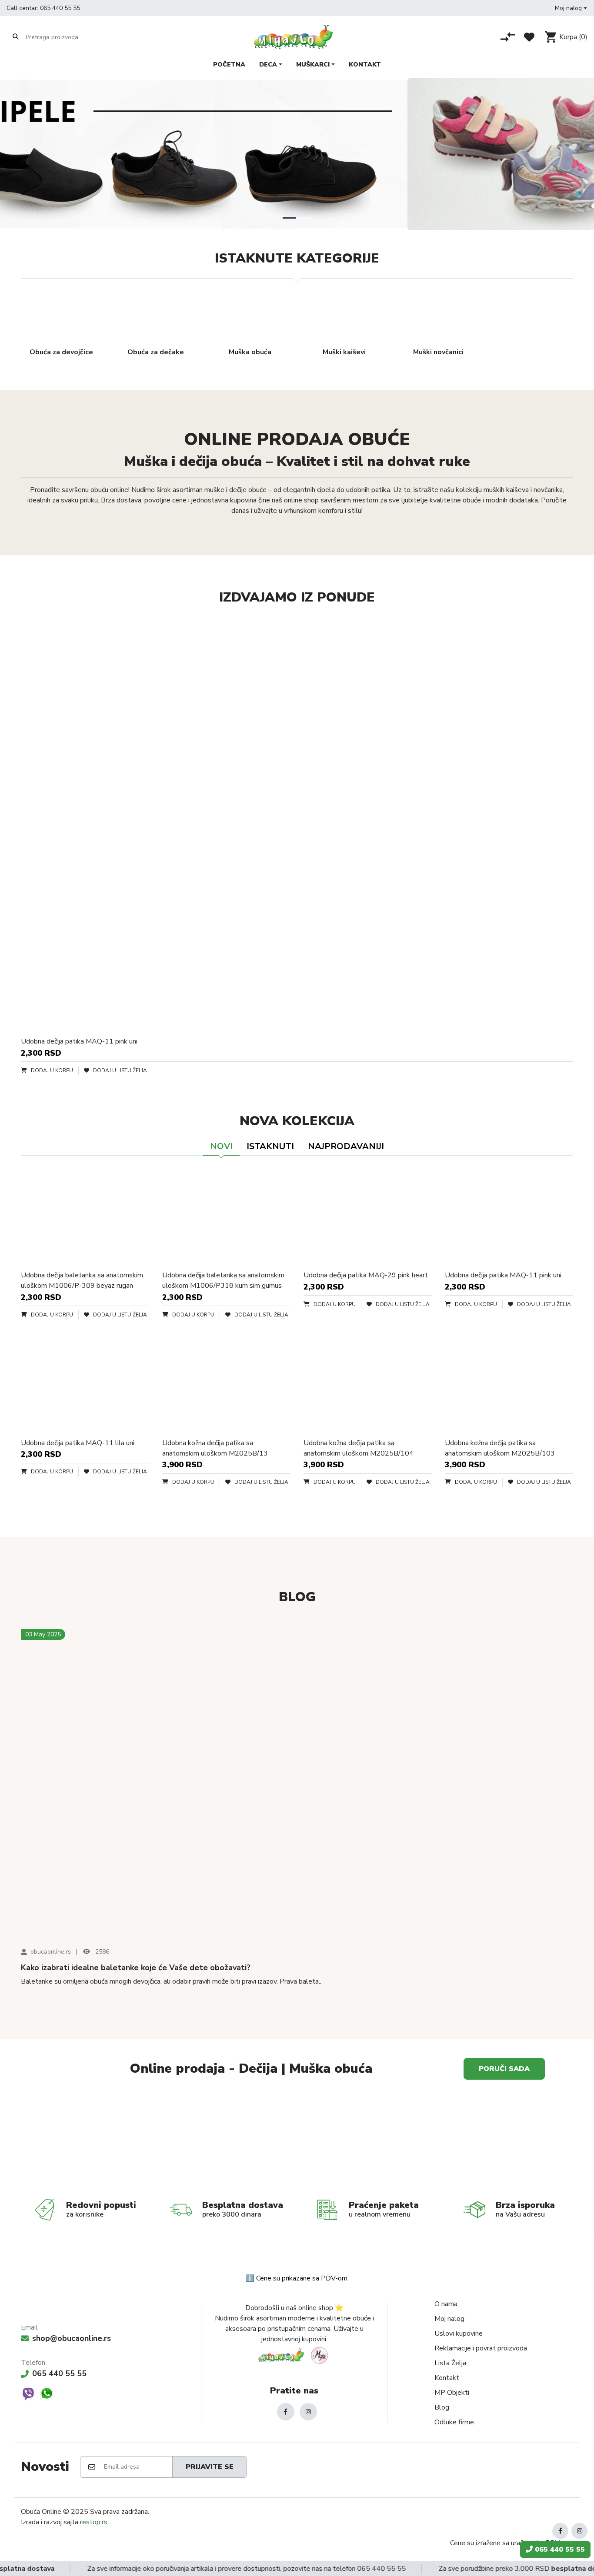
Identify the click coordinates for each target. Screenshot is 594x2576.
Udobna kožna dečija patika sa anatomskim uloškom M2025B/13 (215, 1448)
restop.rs (94, 2522)
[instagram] (308, 2412)
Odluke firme (454, 2422)
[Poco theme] (294, 2355)
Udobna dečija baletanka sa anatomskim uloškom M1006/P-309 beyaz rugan (82, 1280)
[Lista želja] (529, 37)
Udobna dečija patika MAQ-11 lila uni (78, 1443)
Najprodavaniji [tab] (346, 1146)
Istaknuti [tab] (270, 1146)
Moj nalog (449, 2319)
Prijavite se (210, 2467)
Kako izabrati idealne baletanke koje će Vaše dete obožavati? (136, 1968)
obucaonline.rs (51, 1952)
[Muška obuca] (158, 2142)
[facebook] (286, 2412)
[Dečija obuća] (436, 2142)
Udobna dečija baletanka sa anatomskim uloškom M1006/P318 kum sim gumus (223, 1280)
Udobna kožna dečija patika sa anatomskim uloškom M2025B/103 (500, 1448)
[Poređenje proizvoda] (508, 37)
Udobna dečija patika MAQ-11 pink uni (79, 1041)
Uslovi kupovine (459, 2333)
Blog (442, 2407)
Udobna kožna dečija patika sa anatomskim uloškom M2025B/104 (359, 1448)
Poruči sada (504, 2069)
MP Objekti (452, 2393)
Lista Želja (450, 2363)
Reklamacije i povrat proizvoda (481, 2348)
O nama (446, 2304)
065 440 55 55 (60, 8)
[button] (571, 8)
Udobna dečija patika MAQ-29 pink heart (366, 1275)
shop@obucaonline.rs (72, 2338)
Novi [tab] (221, 1146)
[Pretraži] (16, 37)
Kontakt (447, 2378)
